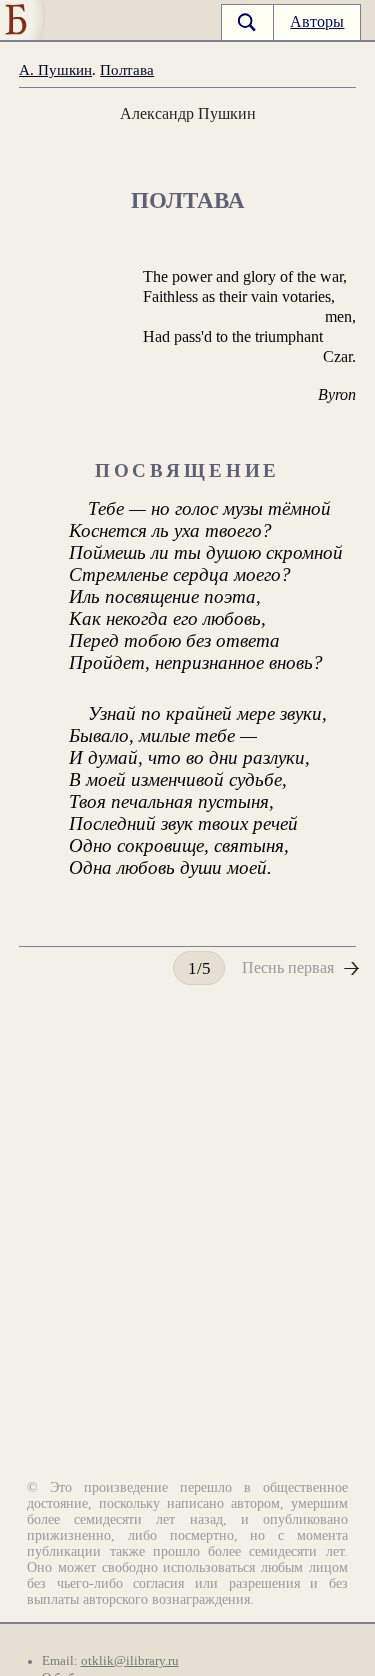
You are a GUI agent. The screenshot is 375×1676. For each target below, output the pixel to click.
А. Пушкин (55, 69)
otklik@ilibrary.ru (130, 1661)
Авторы (317, 21)
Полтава (127, 69)
